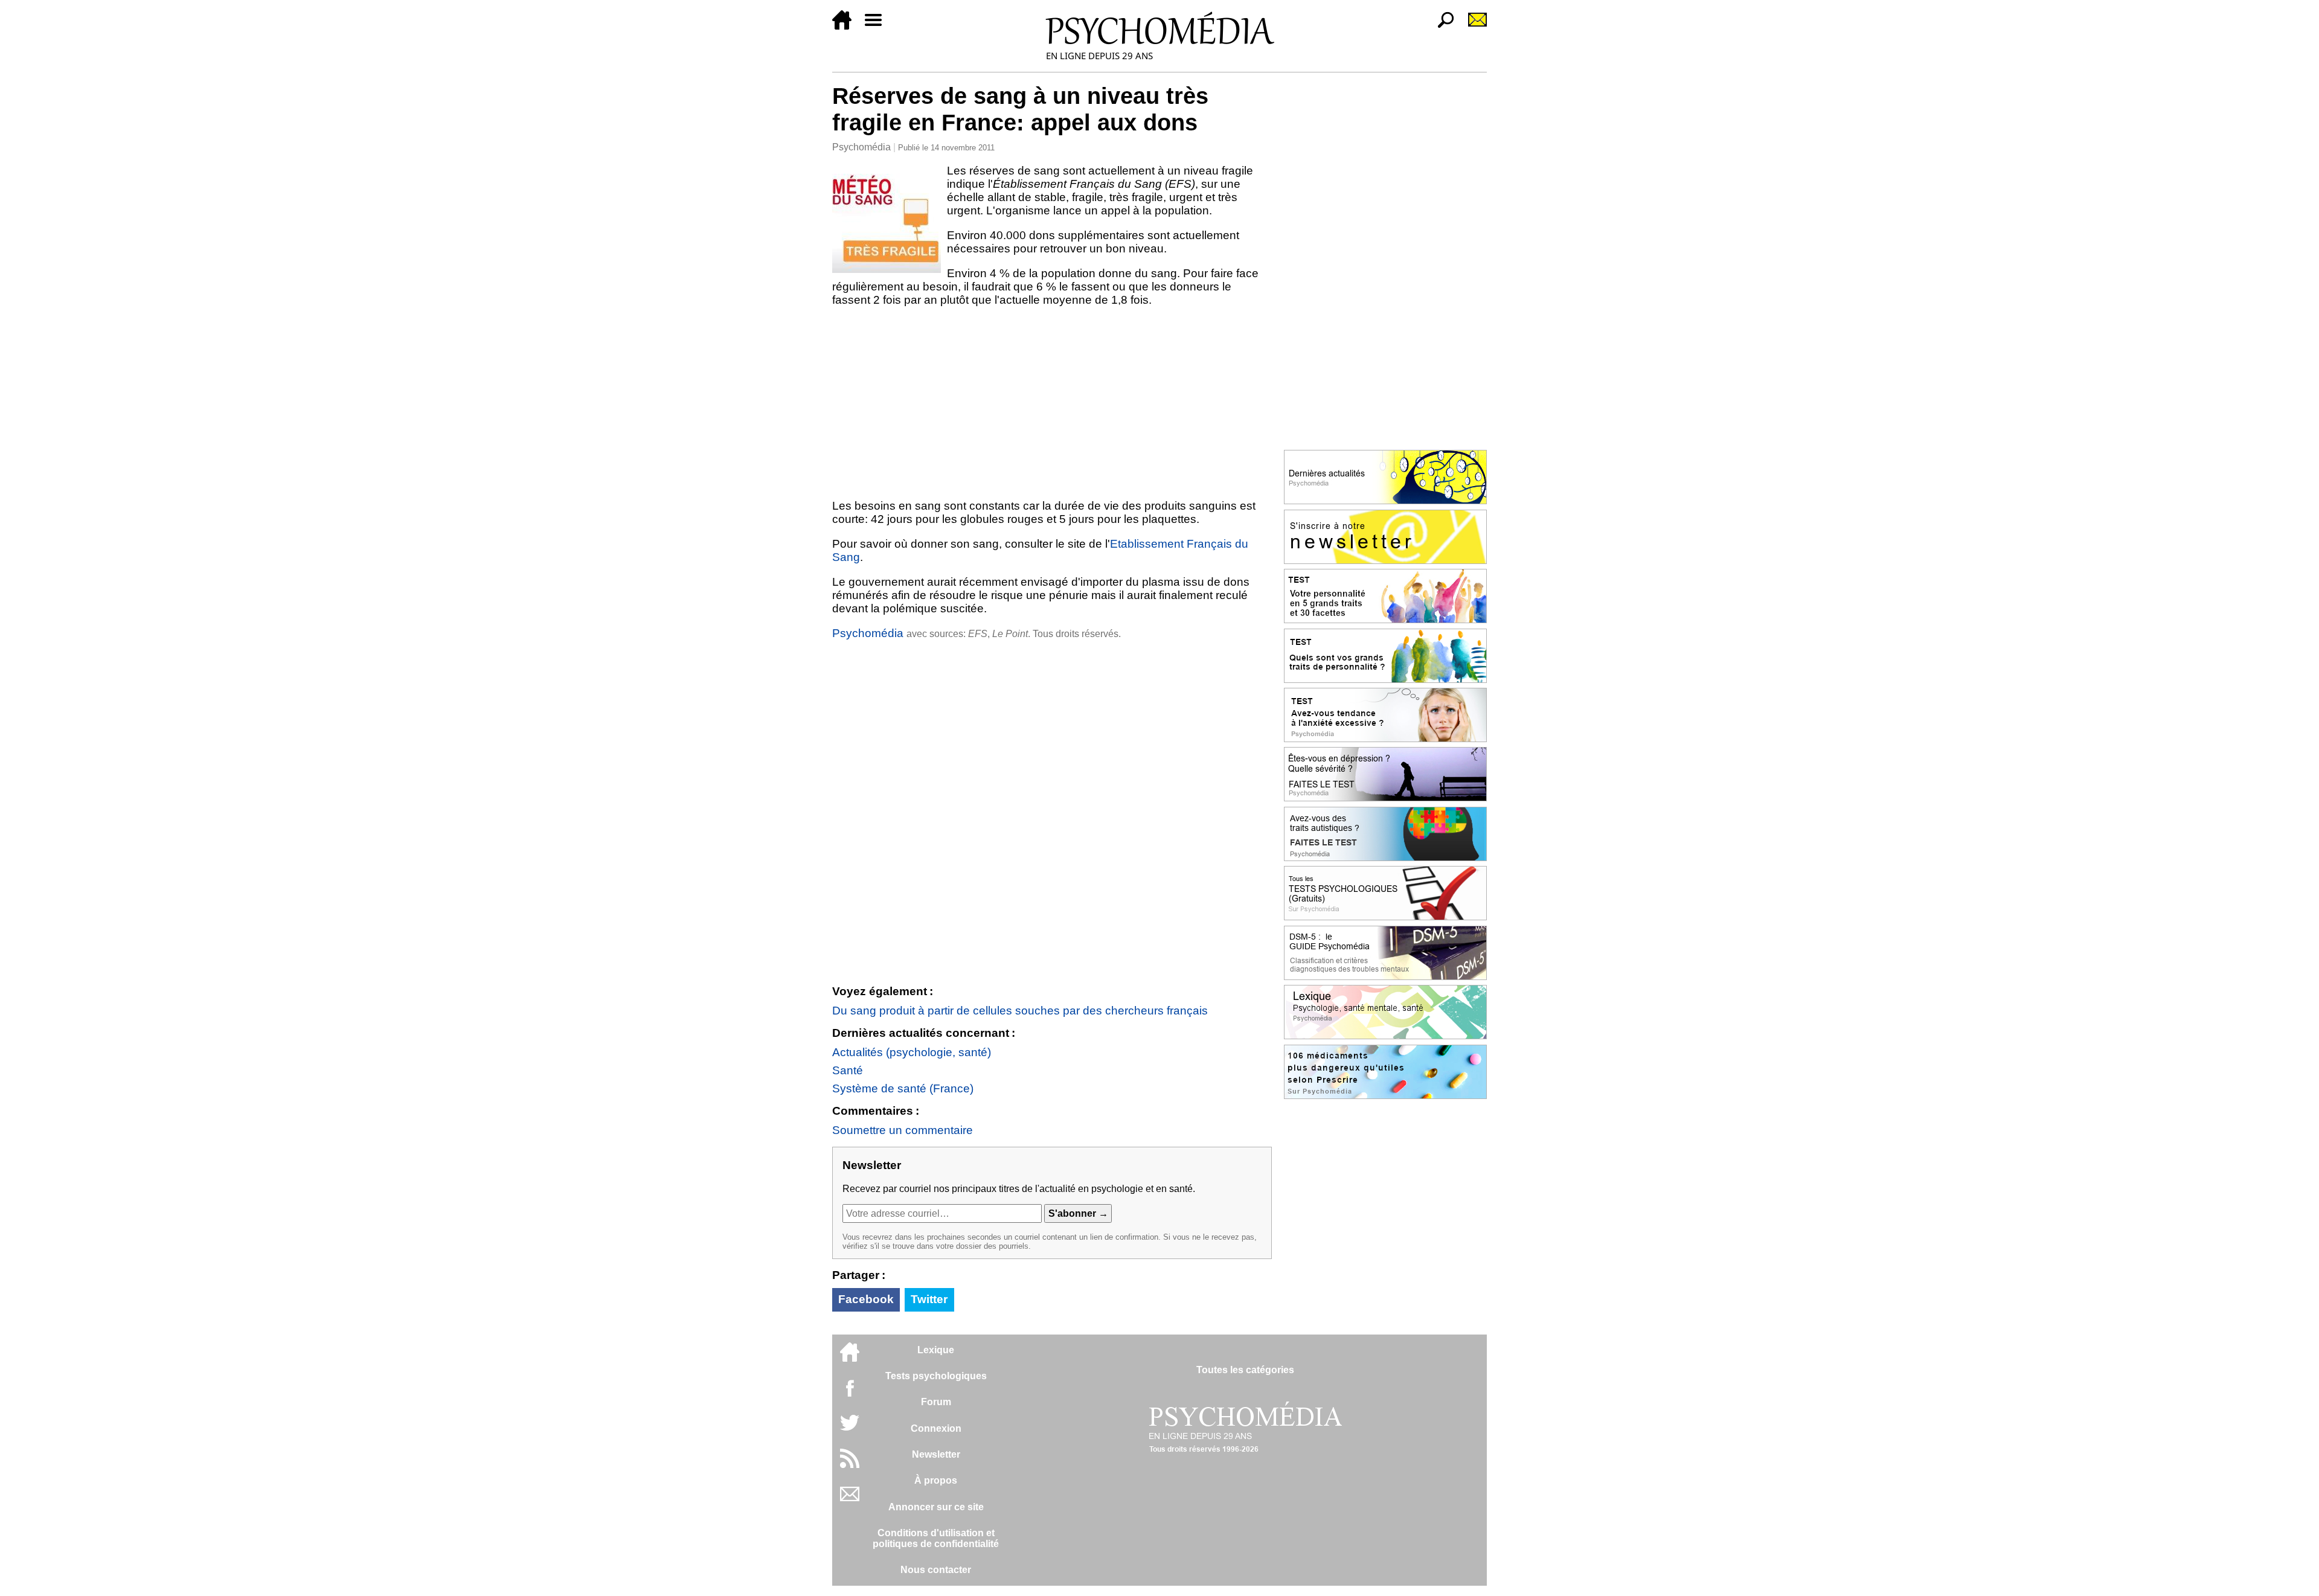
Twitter (929, 1299)
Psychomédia (861, 147)
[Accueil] (847, 26)
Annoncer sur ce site (936, 1507)
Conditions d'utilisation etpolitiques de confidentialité (936, 1538)
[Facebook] (850, 1394)
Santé (848, 1070)
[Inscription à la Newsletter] (1472, 26)
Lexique (936, 1350)
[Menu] (878, 26)
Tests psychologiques (936, 1376)
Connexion (936, 1428)
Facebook (866, 1299)
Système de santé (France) (903, 1088)
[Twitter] (850, 1429)
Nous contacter (936, 1570)
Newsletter (936, 1454)
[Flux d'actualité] (850, 1465)
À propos (936, 1480)
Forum (936, 1402)
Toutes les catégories (1245, 1370)
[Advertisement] (1052, 403)
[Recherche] (1441, 26)
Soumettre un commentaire (903, 1130)
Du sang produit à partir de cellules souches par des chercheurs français (1020, 1011)
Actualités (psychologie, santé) (912, 1052)
